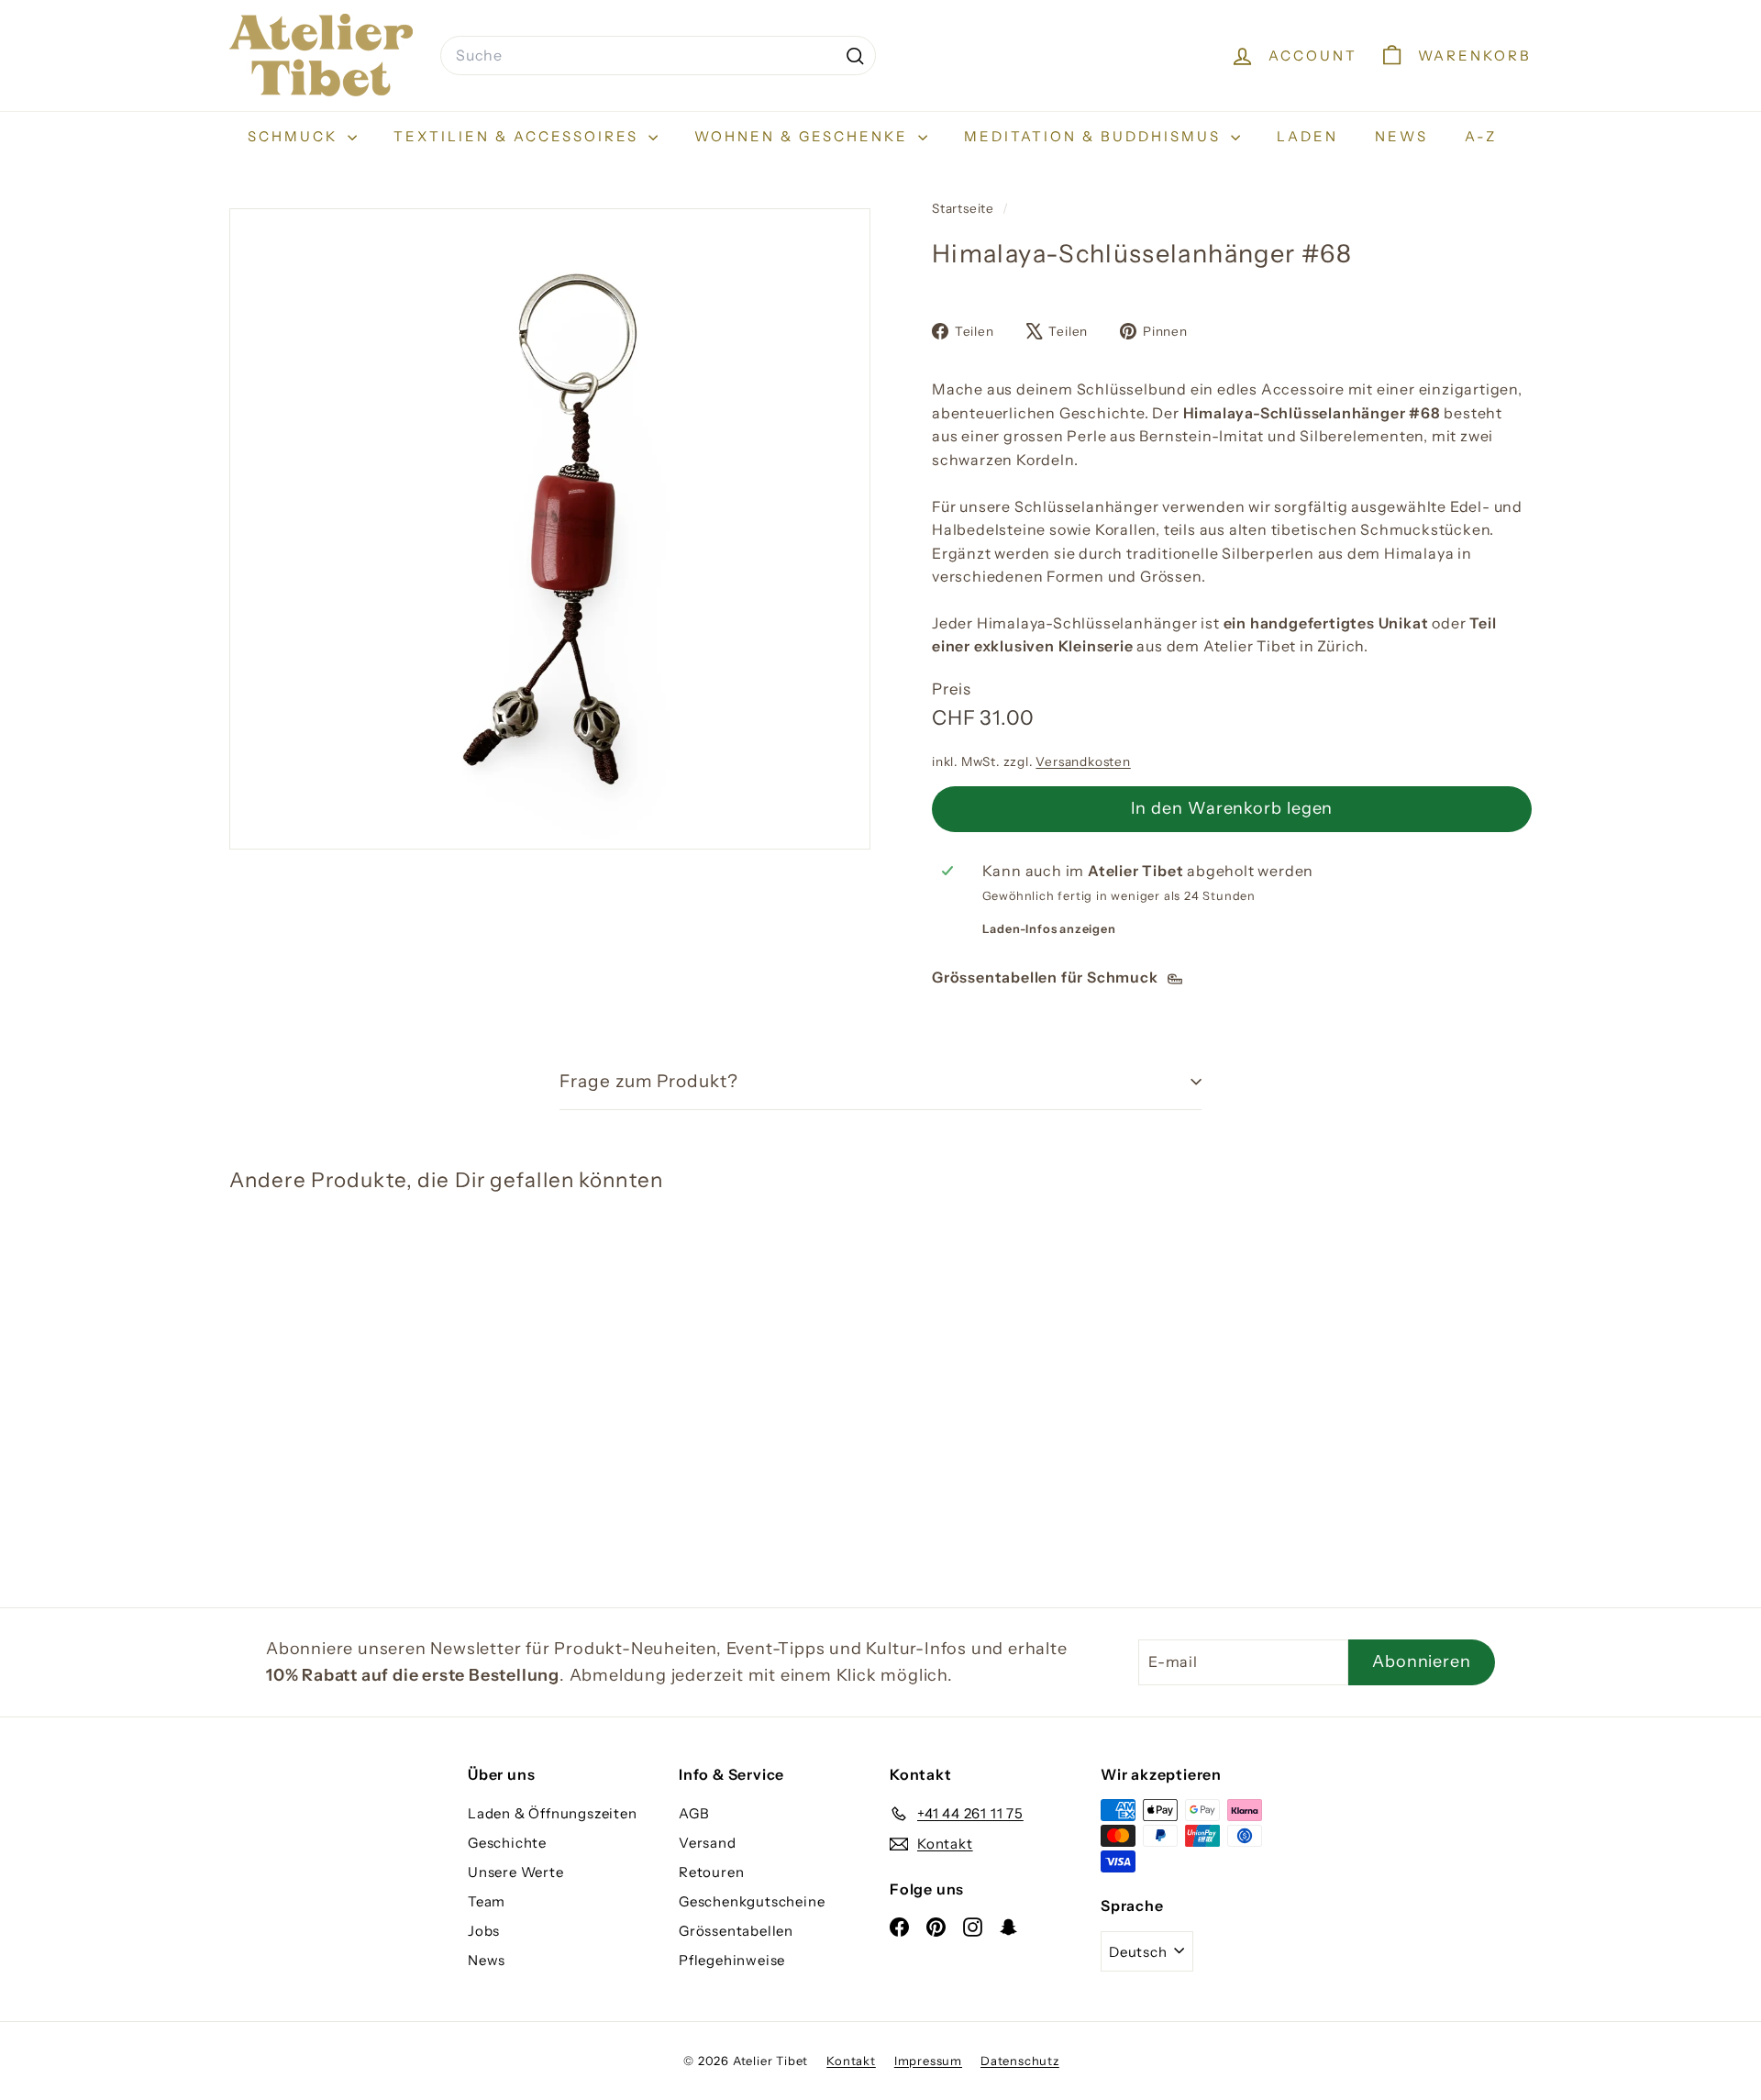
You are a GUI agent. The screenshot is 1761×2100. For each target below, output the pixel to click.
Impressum (928, 2061)
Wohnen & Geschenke (804, 136)
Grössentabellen (736, 1931)
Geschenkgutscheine (752, 1901)
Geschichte (507, 1843)
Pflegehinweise (732, 1960)
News (1401, 136)
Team (487, 1901)
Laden (1307, 136)
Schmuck (295, 136)
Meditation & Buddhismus (1095, 136)
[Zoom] (550, 529)
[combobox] (658, 56)
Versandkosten (1083, 761)
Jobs (484, 1931)
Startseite (965, 208)
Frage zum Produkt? (649, 1081)
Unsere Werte (516, 1872)
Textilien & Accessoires (519, 136)
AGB (694, 1813)
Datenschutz (1020, 2061)
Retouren (711, 1872)
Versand (708, 1843)
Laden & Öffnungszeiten (553, 1813)
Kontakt (851, 2061)
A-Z (1481, 136)
